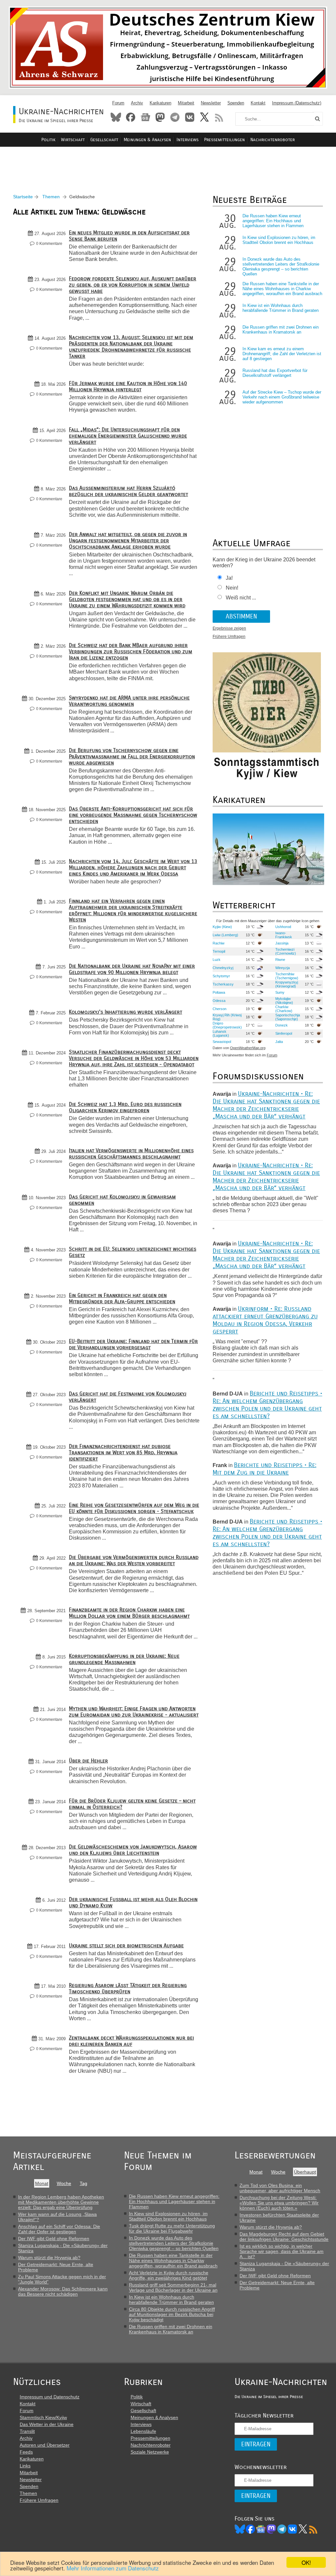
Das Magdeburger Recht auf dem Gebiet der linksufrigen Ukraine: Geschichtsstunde (284, 2237)
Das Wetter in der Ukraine (47, 2424)
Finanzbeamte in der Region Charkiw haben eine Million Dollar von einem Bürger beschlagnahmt (129, 1613)
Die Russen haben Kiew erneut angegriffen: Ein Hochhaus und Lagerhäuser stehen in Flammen (273, 221)
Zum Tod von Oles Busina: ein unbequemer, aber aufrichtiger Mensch (280, 2188)
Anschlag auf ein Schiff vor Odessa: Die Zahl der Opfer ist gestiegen (59, 2229)
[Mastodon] (271, 2529)
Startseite (23, 197)
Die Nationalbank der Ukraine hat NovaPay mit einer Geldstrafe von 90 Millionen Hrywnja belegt (132, 969)
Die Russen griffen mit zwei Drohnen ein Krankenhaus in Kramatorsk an (281, 330)
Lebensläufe (143, 2431)
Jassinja (282, 943)
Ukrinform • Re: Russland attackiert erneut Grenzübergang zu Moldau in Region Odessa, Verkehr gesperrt (265, 1320)
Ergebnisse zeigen (229, 628)
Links (25, 2466)
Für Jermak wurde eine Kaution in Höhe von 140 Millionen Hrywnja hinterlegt (128, 386)
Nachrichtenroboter (273, 140)
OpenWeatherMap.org (248, 1048)
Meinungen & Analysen (147, 140)
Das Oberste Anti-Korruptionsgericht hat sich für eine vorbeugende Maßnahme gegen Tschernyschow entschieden (133, 815)
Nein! (232, 588)
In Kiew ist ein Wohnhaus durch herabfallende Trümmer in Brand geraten (281, 308)
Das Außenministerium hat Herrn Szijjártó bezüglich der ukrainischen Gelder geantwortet (128, 491)
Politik (48, 140)
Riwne (280, 960)
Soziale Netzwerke (150, 2452)
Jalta (279, 1042)
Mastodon (160, 117)
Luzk (217, 960)
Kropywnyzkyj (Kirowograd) (287, 984)
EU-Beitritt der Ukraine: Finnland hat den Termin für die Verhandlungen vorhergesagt (133, 1344)
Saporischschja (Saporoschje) (288, 1017)
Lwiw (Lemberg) (225, 935)
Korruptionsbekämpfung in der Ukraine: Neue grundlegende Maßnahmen (124, 1659)
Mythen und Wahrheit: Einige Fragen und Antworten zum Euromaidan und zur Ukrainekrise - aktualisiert (134, 1712)
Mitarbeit (186, 103)
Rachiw (219, 943)
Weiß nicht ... (241, 598)
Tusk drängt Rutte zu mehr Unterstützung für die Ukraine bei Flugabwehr (172, 2228)
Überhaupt (305, 2172)
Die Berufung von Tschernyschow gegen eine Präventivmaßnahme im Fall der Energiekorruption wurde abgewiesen (132, 757)
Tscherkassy (223, 984)
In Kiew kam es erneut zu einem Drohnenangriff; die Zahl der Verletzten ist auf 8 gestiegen (282, 354)
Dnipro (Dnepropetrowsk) (227, 1025)
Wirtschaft (73, 140)
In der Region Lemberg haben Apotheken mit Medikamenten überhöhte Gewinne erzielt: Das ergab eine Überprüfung (61, 2202)
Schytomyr (221, 976)
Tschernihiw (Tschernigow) (287, 976)
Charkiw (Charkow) (284, 1009)
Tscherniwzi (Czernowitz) (286, 951)
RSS (219, 117)
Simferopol (284, 1033)
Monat (42, 2183)
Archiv (137, 103)
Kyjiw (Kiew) (222, 927)
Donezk (282, 1025)
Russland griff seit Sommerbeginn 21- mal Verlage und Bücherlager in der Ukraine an (173, 2287)
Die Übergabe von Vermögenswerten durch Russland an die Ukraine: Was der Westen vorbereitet (134, 1560)
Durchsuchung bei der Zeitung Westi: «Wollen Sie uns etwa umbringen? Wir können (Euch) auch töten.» (279, 2203)
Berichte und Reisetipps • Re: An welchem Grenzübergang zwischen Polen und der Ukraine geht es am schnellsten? (267, 1405)
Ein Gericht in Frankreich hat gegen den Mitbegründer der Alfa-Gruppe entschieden (122, 1298)
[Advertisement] (168, 163)
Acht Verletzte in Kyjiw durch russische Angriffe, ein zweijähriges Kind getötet (169, 2275)
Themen (51, 197)
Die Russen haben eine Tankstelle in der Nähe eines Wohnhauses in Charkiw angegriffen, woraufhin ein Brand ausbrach (282, 289)
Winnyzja (283, 968)
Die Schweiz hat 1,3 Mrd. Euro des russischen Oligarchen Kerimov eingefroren (125, 1107)
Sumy (280, 992)
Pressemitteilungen (224, 140)
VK (292, 2529)
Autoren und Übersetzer (45, 2445)
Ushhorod (283, 927)
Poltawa (219, 992)
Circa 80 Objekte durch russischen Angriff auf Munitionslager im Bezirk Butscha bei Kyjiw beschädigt (172, 2314)
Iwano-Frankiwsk (284, 935)
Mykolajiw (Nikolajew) (284, 1001)
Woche (64, 2183)
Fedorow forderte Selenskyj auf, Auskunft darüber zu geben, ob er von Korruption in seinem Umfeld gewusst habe (133, 285)
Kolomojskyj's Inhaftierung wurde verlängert (126, 1012)
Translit (27, 2431)
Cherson (220, 1009)
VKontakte (190, 117)
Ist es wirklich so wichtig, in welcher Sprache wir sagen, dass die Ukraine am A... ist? (282, 2251)
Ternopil (219, 951)
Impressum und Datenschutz (50, 2397)
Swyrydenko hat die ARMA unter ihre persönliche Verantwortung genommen (129, 701)
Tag (84, 2183)
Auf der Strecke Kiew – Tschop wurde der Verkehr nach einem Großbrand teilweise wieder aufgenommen (282, 397)
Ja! (229, 578)
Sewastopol (222, 1042)
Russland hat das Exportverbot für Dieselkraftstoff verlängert (275, 373)
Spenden (236, 103)
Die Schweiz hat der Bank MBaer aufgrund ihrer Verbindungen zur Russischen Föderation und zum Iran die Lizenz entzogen (131, 651)
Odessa (219, 1001)
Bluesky (116, 117)
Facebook (131, 117)
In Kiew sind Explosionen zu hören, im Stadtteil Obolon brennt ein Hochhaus (279, 240)
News (145, 117)
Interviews (188, 140)
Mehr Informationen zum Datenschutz (113, 2568)
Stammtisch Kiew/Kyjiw (43, 2417)
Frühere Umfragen (229, 637)
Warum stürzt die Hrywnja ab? (49, 2258)
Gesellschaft (104, 140)
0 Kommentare (49, 244)
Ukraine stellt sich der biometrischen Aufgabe (126, 1946)
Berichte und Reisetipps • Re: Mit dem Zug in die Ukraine (264, 1469)
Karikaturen (160, 103)
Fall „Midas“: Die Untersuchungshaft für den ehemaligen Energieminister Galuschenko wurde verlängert (128, 436)
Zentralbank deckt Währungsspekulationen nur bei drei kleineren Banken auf (131, 2041)
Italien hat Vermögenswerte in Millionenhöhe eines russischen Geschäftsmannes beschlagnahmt (131, 1154)
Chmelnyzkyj (223, 968)
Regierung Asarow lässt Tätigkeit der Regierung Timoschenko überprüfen (128, 1988)
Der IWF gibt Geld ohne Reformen (54, 2239)
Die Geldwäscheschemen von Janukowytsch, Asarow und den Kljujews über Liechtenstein (133, 1850)
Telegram (175, 117)
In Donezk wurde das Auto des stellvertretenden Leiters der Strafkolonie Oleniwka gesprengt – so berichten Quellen (281, 267)
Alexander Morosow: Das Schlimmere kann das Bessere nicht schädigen (63, 2291)
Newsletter (211, 103)
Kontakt (258, 103)
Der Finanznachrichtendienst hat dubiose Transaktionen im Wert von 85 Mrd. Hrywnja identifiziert (123, 1452)
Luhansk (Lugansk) (221, 1033)
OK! (306, 2562)
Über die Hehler (88, 1761)
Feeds (26, 2452)
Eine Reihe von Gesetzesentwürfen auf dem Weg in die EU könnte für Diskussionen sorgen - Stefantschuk (134, 1508)
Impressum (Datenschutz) (297, 103)
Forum (118, 103)
